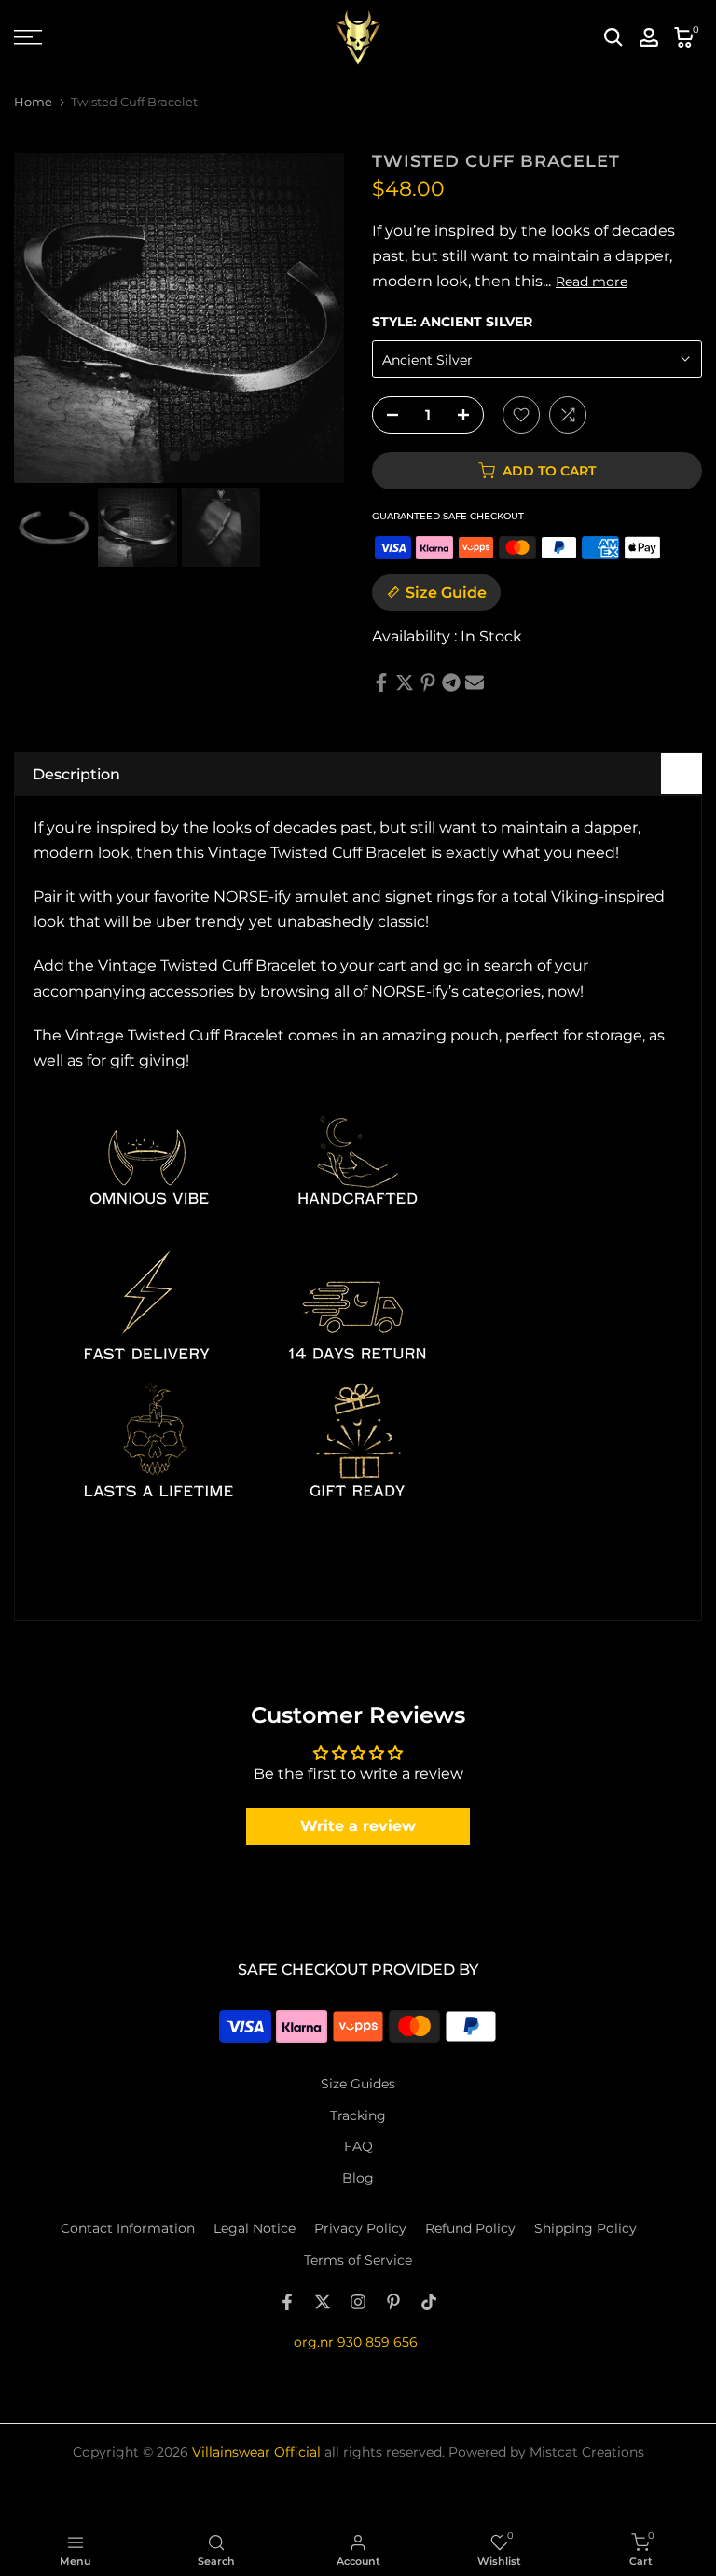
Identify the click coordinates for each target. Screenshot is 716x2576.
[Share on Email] (475, 682)
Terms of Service (358, 2260)
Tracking (358, 2115)
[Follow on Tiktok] (429, 2302)
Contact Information (128, 2228)
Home (33, 102)
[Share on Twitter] (405, 682)
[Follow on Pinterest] (393, 2302)
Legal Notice (255, 2228)
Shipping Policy (585, 2228)
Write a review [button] (358, 1826)
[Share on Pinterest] (428, 682)
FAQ (358, 2146)
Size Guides (358, 2084)
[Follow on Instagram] (358, 2302)
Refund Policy (470, 2228)
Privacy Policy (360, 2228)
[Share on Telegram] (451, 682)
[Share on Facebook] (381, 682)
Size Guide (446, 592)
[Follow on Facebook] (287, 2302)
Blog (358, 2178)
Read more (592, 282)
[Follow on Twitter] (323, 2302)
